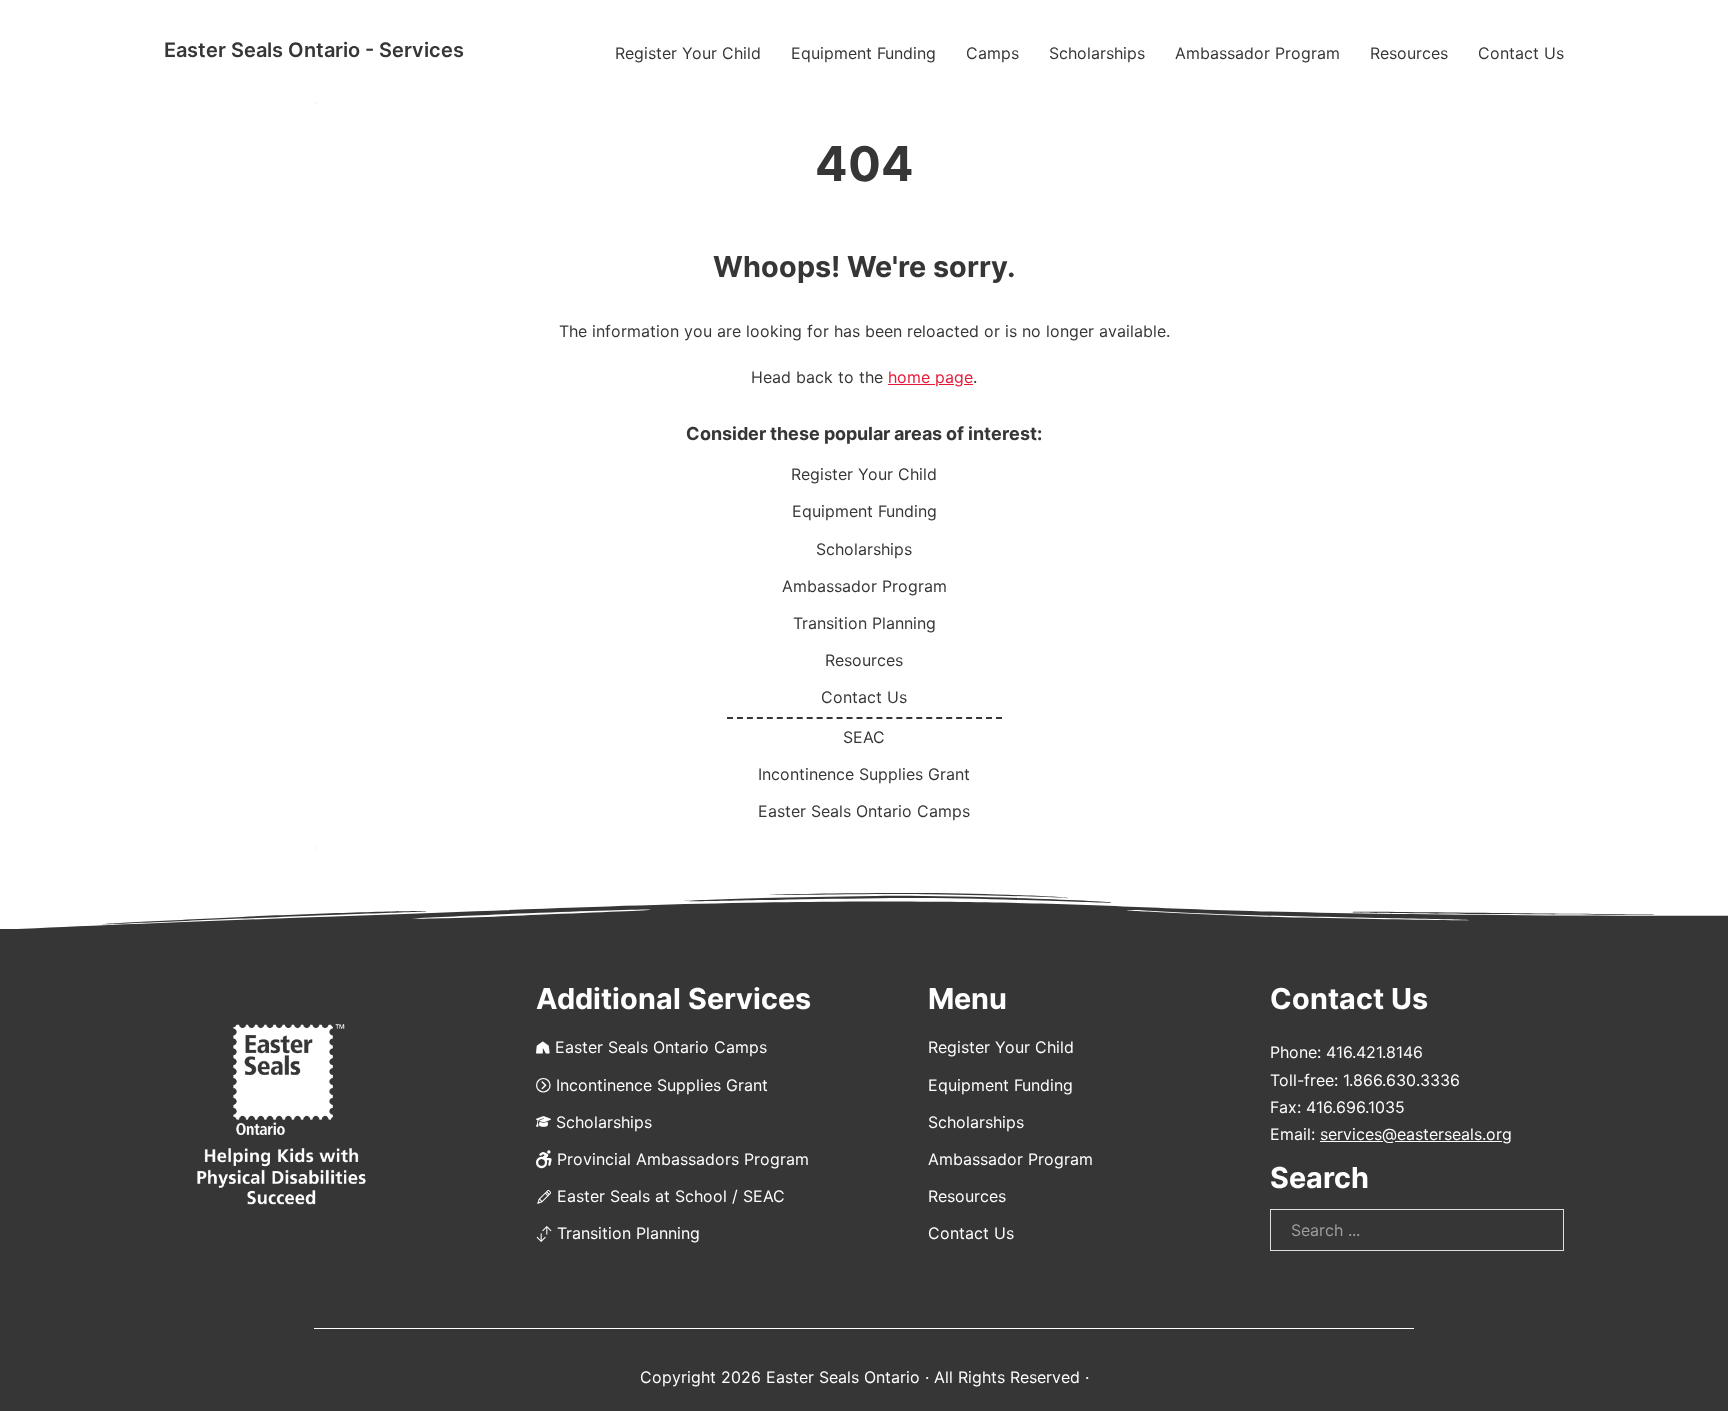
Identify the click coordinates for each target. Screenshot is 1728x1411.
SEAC (864, 737)
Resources (1409, 53)
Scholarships (1097, 53)
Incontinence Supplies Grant (864, 774)
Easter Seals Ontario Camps (864, 811)
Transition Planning (864, 623)
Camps (992, 53)
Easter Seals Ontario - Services (314, 50)
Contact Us (1521, 53)
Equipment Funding (863, 53)
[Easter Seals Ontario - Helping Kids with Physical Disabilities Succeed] (281, 1115)
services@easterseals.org (1416, 1134)
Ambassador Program (1257, 53)
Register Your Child (688, 53)
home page (930, 377)
